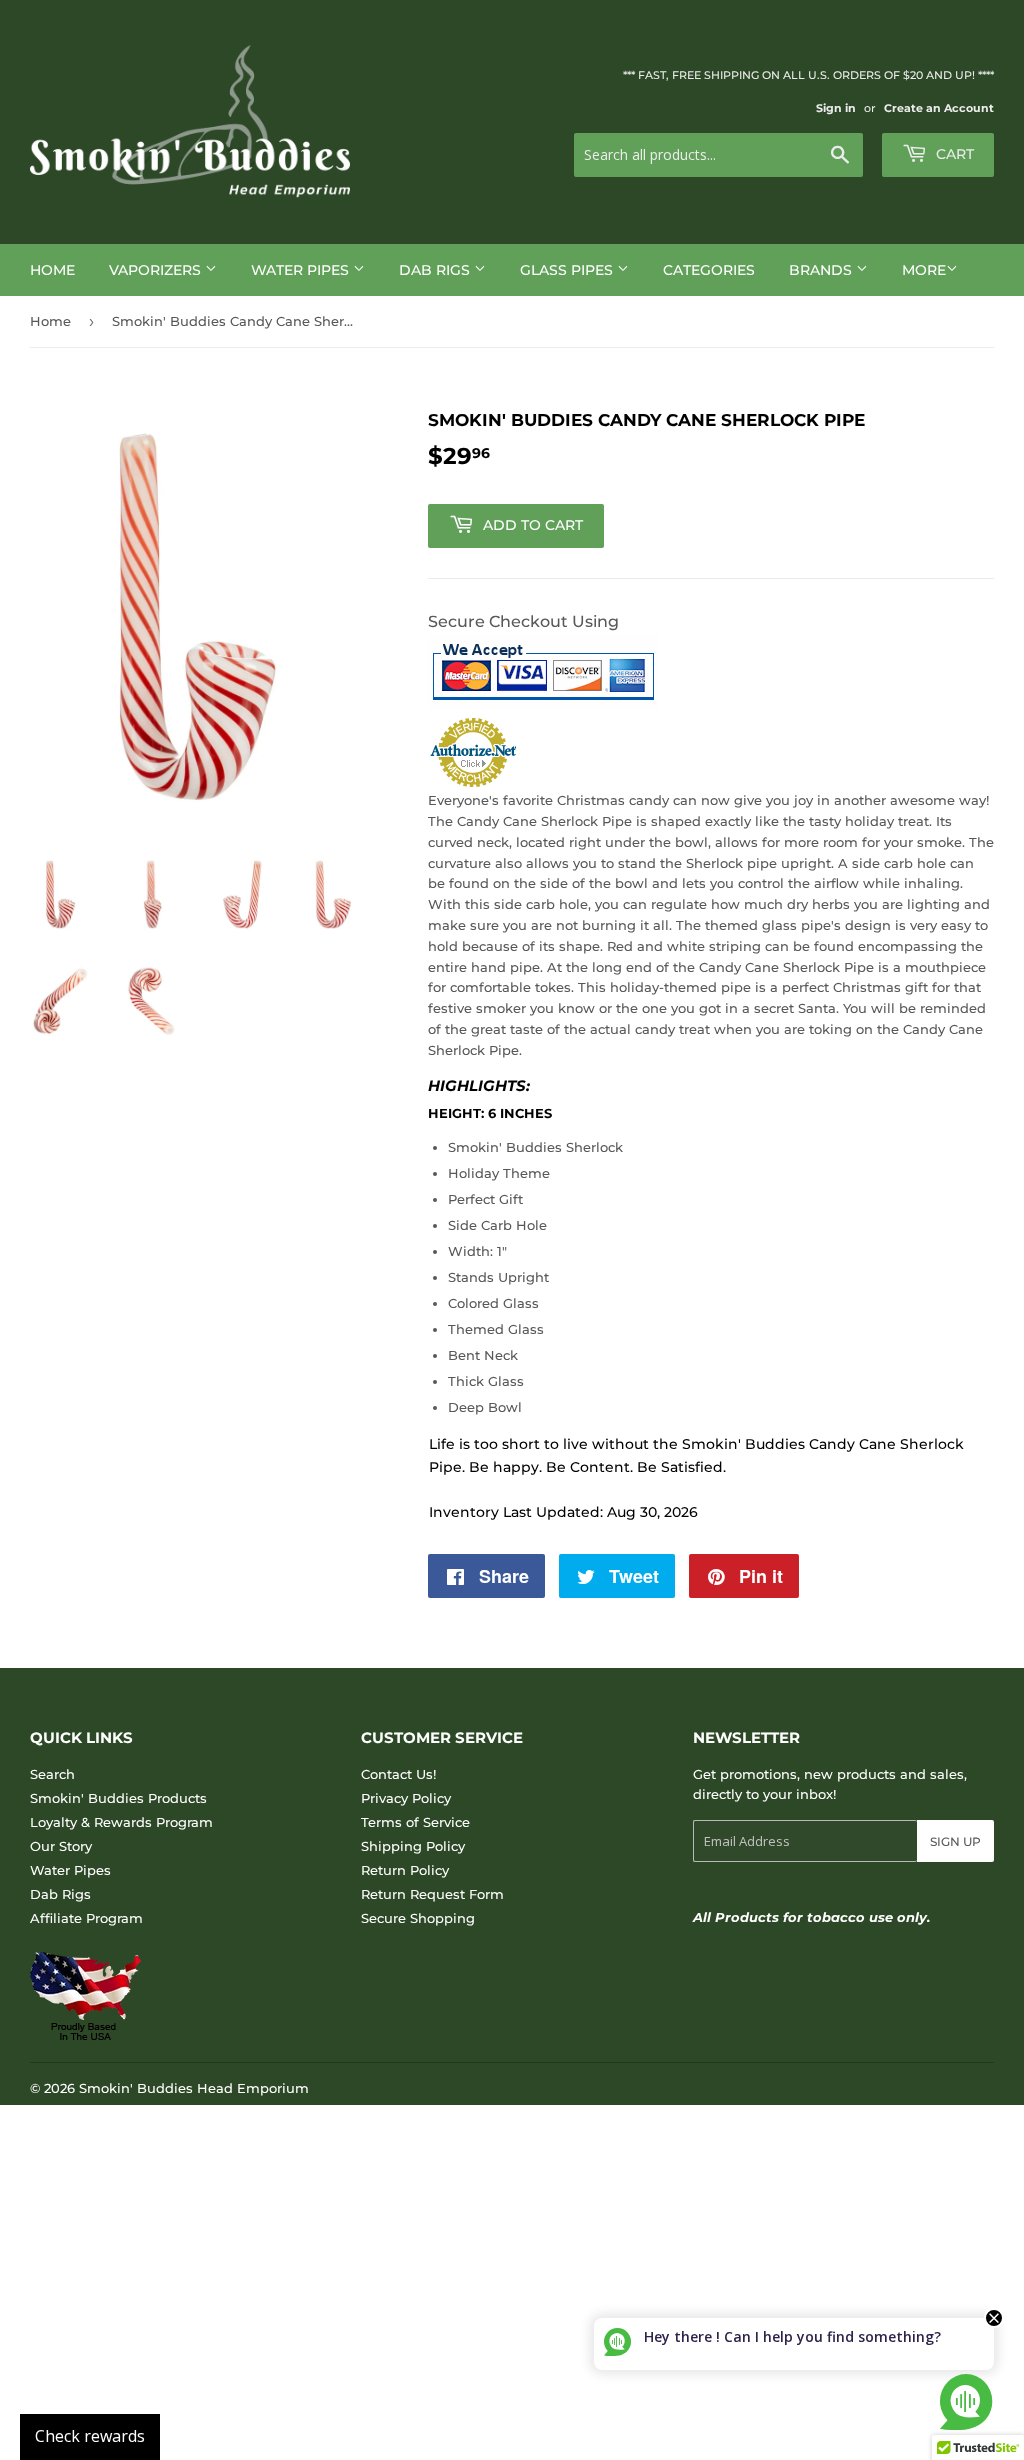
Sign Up (955, 1841)
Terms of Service (415, 1822)
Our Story (61, 1846)
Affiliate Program (86, 1918)
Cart (953, 154)
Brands (822, 270)
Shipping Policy (413, 1846)
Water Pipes (302, 270)
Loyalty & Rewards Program (121, 1822)
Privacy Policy (406, 1798)
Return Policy (405, 1870)
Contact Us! (398, 1774)
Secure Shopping (418, 1918)
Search (52, 1774)
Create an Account (939, 108)
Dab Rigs (436, 270)
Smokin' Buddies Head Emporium (194, 2088)
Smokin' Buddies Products (118, 1798)
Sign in (836, 108)
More (924, 270)
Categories (709, 270)
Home (52, 270)
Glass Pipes (568, 270)
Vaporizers (157, 270)
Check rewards (90, 2436)
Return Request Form (432, 1894)
